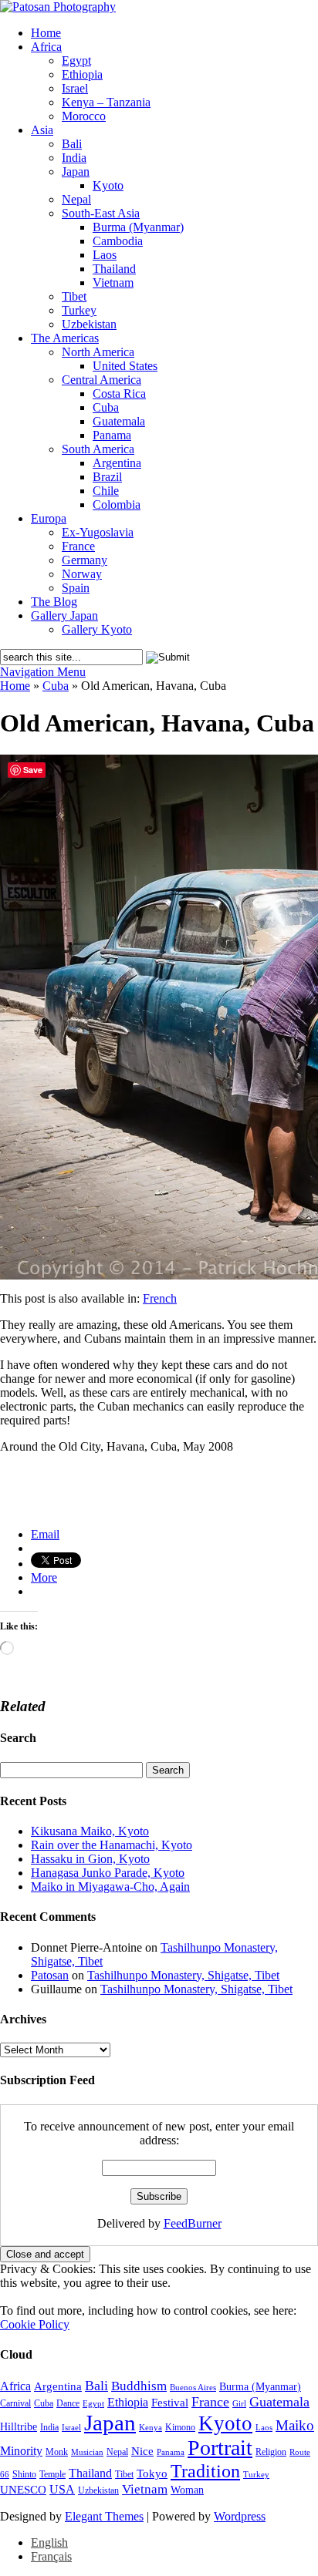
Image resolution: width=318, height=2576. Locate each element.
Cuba (106, 407)
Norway (82, 574)
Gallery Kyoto (97, 629)
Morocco (84, 116)
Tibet (74, 296)
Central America (101, 380)
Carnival (15, 2403)
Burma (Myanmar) (138, 227)
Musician (87, 2452)
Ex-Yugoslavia (98, 532)
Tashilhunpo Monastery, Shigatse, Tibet (183, 1975)
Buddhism (139, 2386)
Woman (187, 2490)
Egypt (76, 61)
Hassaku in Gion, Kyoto (90, 1859)
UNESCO (23, 2489)
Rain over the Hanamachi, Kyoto (112, 1845)
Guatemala (119, 421)
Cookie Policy (35, 2324)
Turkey (79, 310)
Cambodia (118, 241)
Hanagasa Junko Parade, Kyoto (108, 1873)
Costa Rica (119, 393)
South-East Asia (101, 213)
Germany (85, 560)
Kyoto (108, 185)
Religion (271, 2452)
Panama (112, 435)
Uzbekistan (89, 324)
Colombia (117, 504)
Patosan (50, 1975)
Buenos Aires (193, 2388)
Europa (49, 518)
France (78, 546)
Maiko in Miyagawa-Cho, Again (110, 1887)
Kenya (151, 2428)
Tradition (205, 2471)
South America (98, 449)
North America (98, 352)
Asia (42, 130)
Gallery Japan (64, 615)
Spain (76, 588)
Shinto (24, 2474)
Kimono (180, 2427)
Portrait (220, 2448)
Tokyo (152, 2473)
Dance (68, 2403)
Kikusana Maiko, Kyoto (90, 1831)
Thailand (114, 269)
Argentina (117, 463)
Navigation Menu (43, 672)
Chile (106, 491)
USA (62, 2489)
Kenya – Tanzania (106, 102)
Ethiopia (82, 74)
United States (125, 366)
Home (46, 33)
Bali (72, 144)
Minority (21, 2451)
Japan (76, 172)
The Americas (65, 338)
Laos (105, 255)
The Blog (54, 602)
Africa (46, 47)
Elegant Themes (104, 2516)
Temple (52, 2474)
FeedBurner (193, 2223)
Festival (170, 2402)
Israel (75, 88)
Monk (57, 2452)
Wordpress (240, 2516)
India (74, 158)
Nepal (76, 199)
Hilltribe (19, 2427)
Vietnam (113, 282)
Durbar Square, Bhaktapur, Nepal (78, 1498)
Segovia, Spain (36, 1510)
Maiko (295, 2425)
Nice (142, 2451)
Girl (239, 2404)
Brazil (107, 477)
